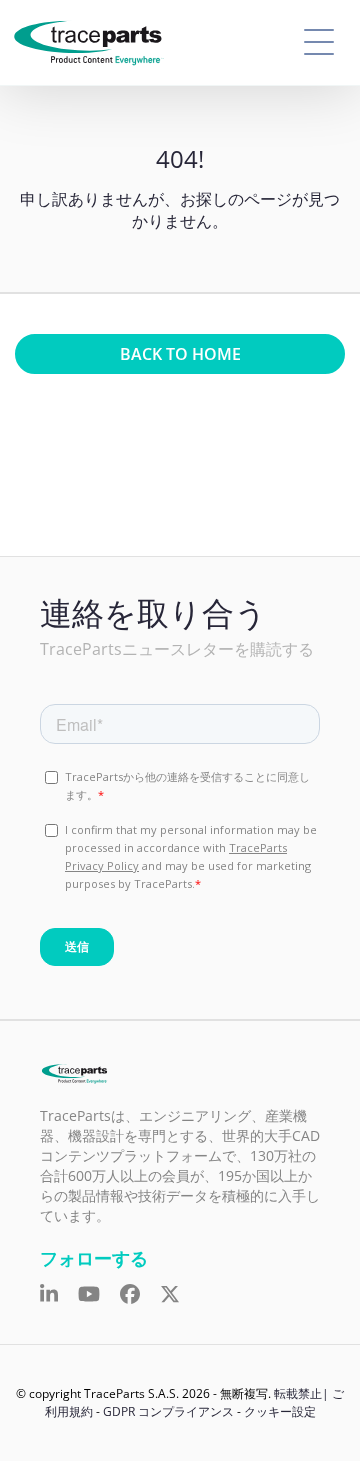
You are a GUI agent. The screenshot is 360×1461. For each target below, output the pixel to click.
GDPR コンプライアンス (168, 1411)
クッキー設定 (280, 1411)
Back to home (180, 354)
